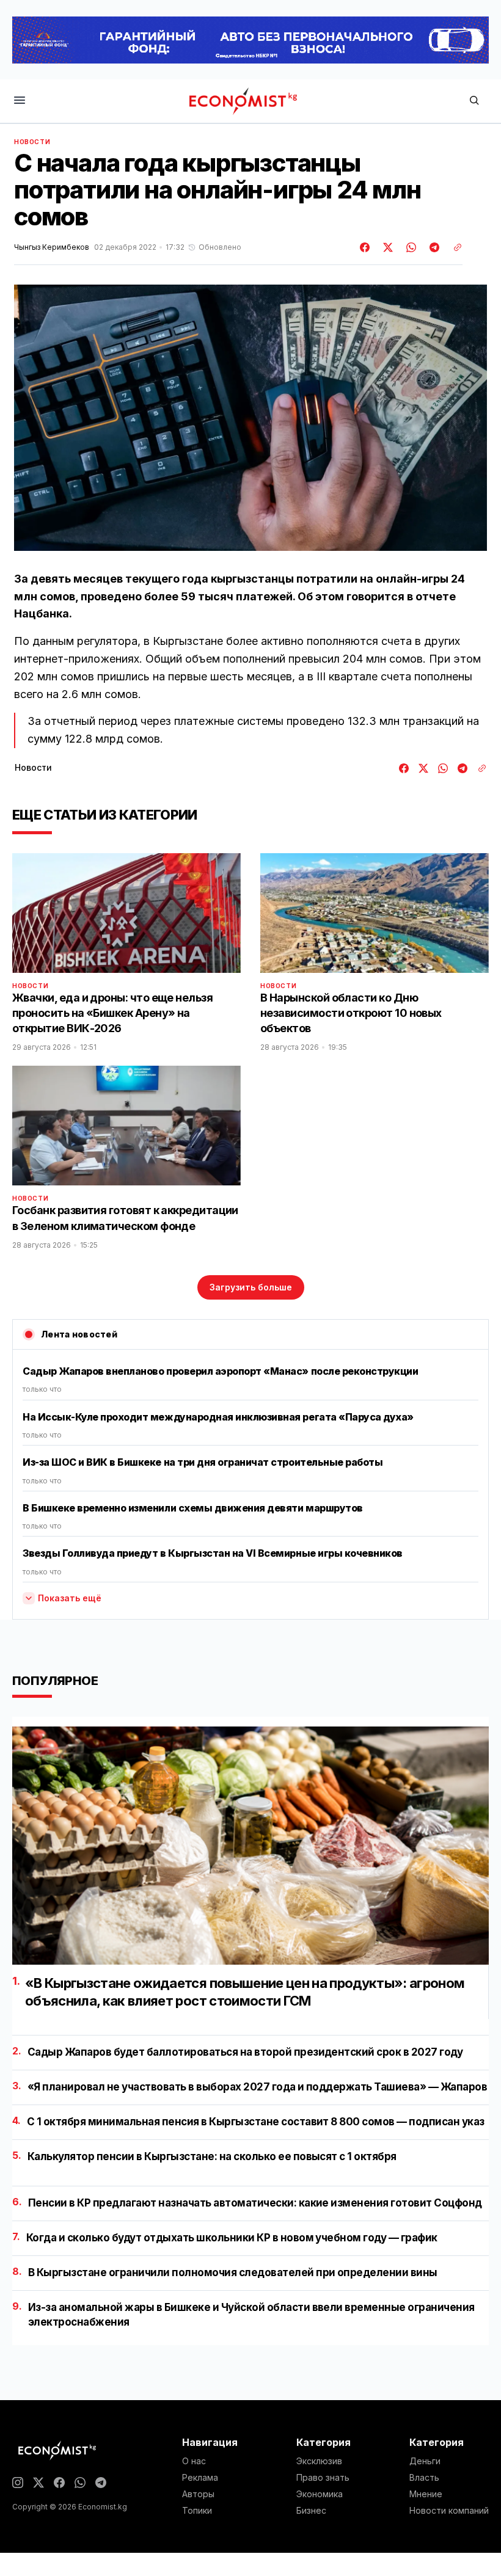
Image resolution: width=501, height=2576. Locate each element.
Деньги (425, 2461)
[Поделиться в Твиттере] (386, 247)
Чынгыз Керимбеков (52, 247)
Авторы (198, 2494)
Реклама (200, 2478)
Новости (32, 142)
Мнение (426, 2494)
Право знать (323, 2478)
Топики (197, 2511)
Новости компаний (449, 2511)
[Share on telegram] (433, 247)
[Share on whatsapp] (409, 247)
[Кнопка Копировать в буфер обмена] (453, 247)
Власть (424, 2478)
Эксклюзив (319, 2461)
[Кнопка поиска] (474, 101)
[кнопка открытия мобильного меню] (20, 101)
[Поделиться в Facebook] (365, 247)
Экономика (320, 2494)
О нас (194, 2461)
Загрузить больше (251, 1287)
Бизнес (311, 2511)
